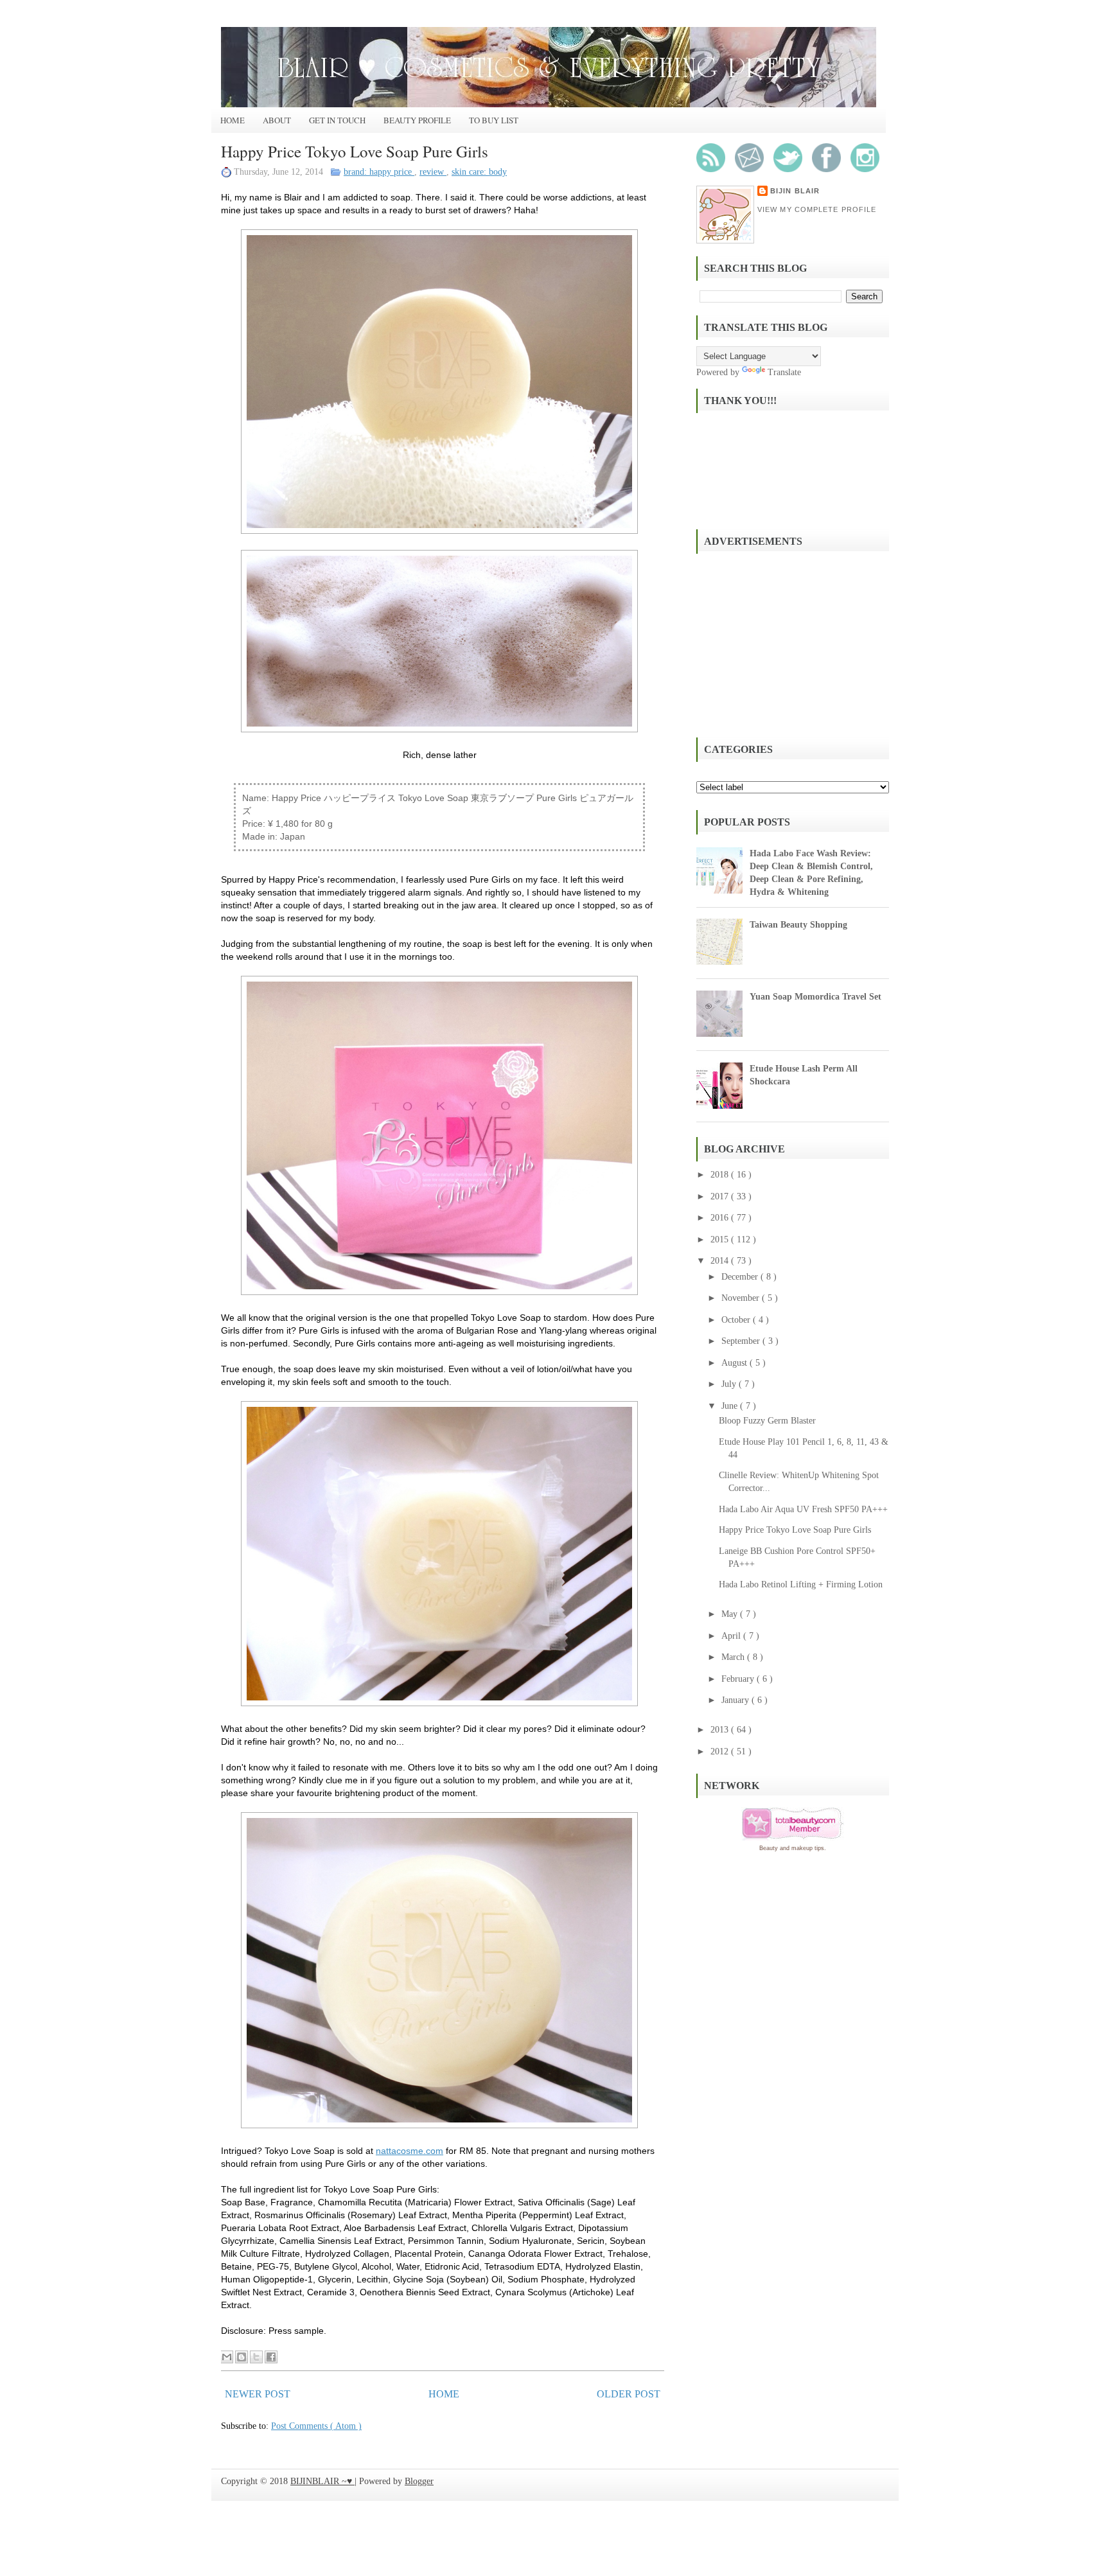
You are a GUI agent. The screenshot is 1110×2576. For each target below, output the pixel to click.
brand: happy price (379, 172)
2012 (721, 1751)
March (734, 1657)
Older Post (629, 2394)
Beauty (769, 1848)
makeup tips (808, 1848)
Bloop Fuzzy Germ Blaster (767, 1421)
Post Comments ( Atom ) (316, 2426)
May (731, 1614)
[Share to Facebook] (271, 2357)
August (736, 1363)
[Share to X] (256, 2357)
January (736, 1700)
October (737, 1320)
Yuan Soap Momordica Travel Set (815, 997)
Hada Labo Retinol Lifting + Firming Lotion (801, 1584)
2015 (721, 1239)
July (730, 1384)
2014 (721, 1261)
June (731, 1406)
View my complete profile (817, 209)
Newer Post (258, 2394)
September (742, 1341)
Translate (784, 372)
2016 (721, 1218)
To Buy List (494, 120)
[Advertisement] (793, 644)
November (742, 1298)
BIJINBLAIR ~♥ (322, 2481)
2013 (721, 1730)
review (433, 172)
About (277, 120)
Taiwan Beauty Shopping (798, 925)
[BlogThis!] (242, 2357)
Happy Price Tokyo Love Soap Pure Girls (355, 151)
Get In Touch (337, 120)
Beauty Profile (417, 120)
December (741, 1277)
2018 (721, 1175)
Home (233, 120)
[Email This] (227, 2357)
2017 (721, 1196)
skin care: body (479, 172)
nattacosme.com (410, 2151)
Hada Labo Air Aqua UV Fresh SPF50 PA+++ (803, 1509)
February (739, 1679)
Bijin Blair (795, 191)
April (732, 1636)
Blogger (419, 2481)
